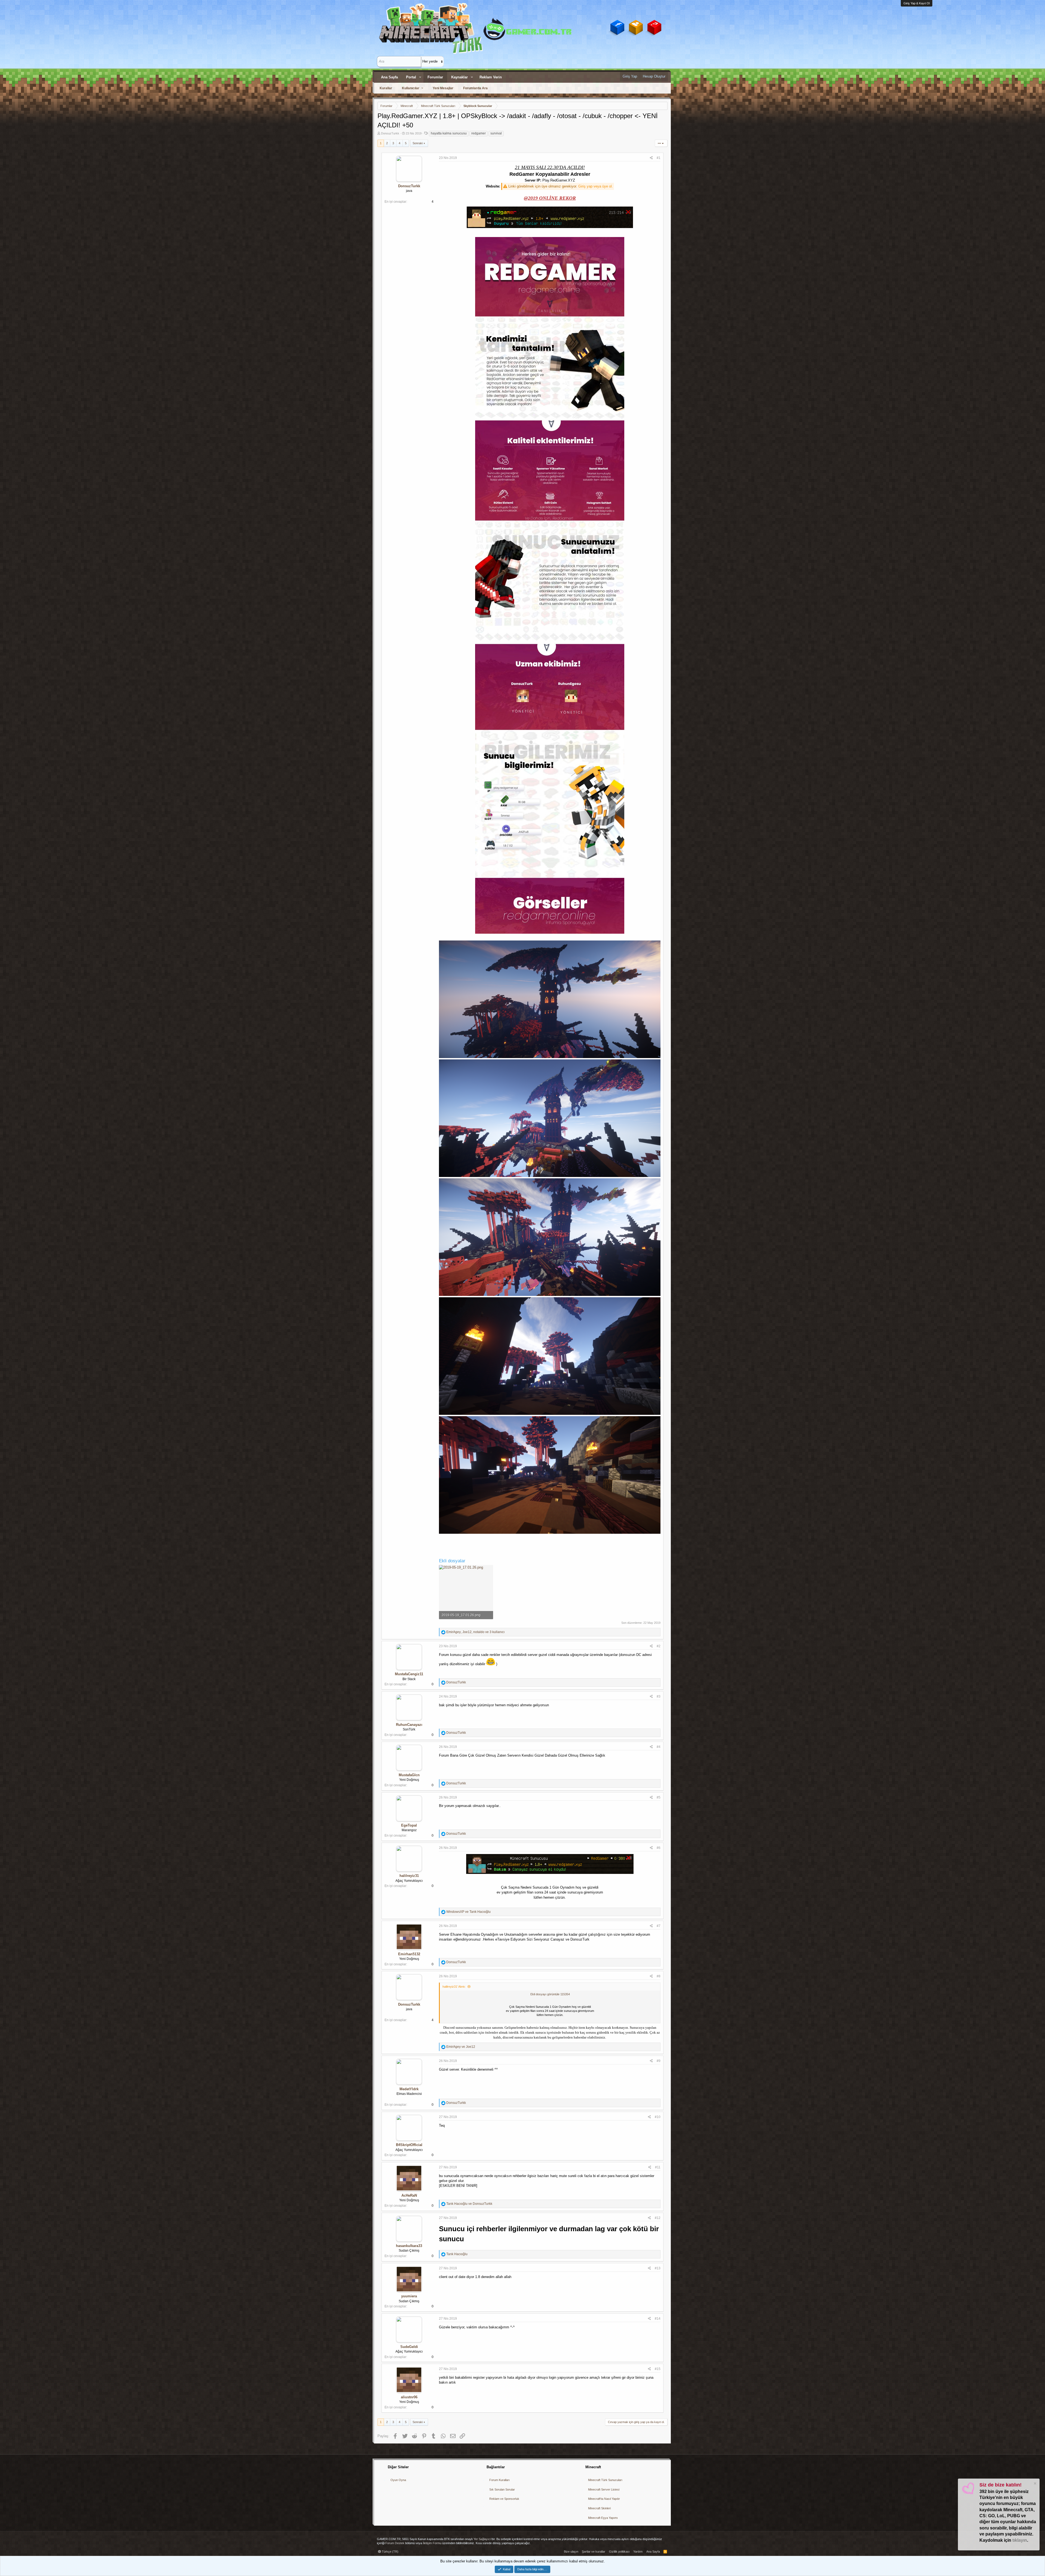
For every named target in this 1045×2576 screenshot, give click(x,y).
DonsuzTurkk (390, 133)
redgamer (479, 133)
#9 (659, 2061)
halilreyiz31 (409, 1876)
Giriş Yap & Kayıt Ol (917, 3)
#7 (659, 1926)
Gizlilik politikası (619, 2552)
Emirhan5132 (409, 1954)
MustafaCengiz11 (409, 1674)
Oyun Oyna (398, 2480)
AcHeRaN (409, 2195)
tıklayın (1020, 2540)
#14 (658, 2319)
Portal (411, 77)
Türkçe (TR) (390, 2552)
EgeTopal (409, 1825)
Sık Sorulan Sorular (502, 2489)
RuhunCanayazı (409, 1725)
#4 (659, 1747)
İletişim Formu (432, 2543)
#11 (658, 2167)
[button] (420, 77)
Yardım (638, 2552)
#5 (659, 1797)
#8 (659, 1976)
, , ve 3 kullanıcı (475, 1632)
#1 (659, 158)
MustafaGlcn (409, 1775)
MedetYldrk (409, 2089)
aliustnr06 (409, 2397)
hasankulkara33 (409, 2246)
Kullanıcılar (411, 88)
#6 (659, 1848)
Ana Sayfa (389, 77)
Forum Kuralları (500, 2480)
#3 (659, 1696)
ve (468, 1912)
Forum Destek (395, 2543)
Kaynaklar (460, 77)
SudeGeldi (409, 2347)
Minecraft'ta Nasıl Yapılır (604, 2499)
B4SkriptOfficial (409, 2145)
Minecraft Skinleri (599, 2508)
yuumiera (409, 2296)
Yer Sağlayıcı (482, 2539)
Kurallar (386, 88)
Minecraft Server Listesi (604, 2489)
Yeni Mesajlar (443, 88)
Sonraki (418, 143)
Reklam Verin (491, 77)
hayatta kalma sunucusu (449, 133)
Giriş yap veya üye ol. (596, 186)
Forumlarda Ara (475, 88)
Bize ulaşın (571, 2552)
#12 (658, 2218)
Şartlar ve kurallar (594, 2552)
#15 (658, 2369)
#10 (658, 2117)
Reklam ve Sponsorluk (504, 2499)
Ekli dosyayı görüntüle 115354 (550, 1994)
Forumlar (435, 77)
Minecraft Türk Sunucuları (605, 2480)
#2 (659, 1646)
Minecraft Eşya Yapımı (603, 2518)
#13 (658, 2268)
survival (496, 133)
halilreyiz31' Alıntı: (454, 1987)
